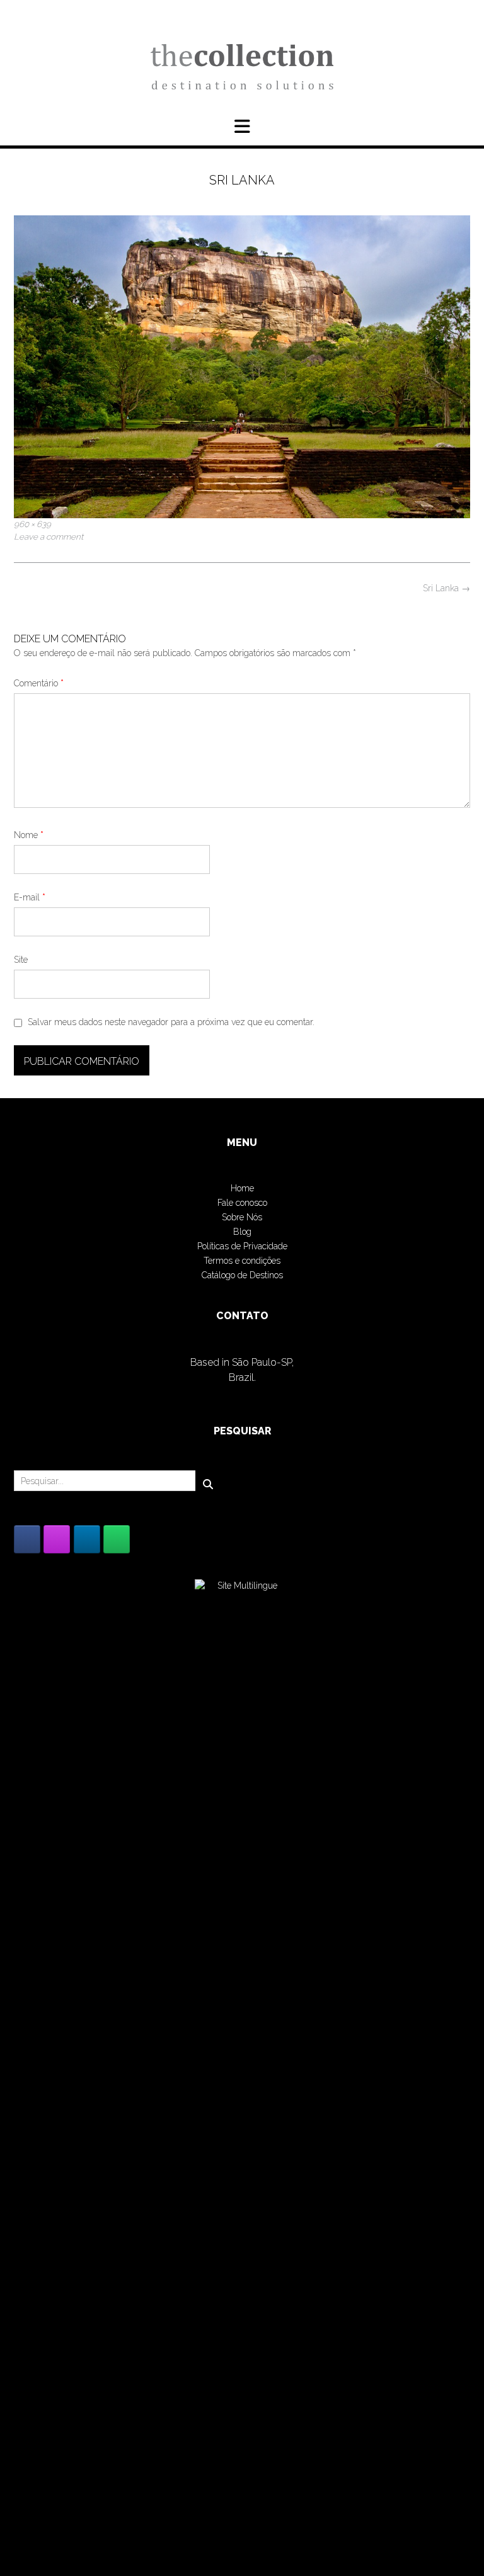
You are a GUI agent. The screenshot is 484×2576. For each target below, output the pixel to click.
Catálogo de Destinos (242, 1275)
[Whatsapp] (117, 1539)
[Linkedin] (87, 1539)
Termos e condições (242, 1261)
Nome (29, 835)
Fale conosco (242, 1203)
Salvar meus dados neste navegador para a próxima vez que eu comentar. (171, 1022)
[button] (242, 127)
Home (242, 1188)
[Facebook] (27, 1539)
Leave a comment (49, 536)
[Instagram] (57, 1539)
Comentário (39, 683)
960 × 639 (32, 524)
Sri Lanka (447, 588)
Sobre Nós (242, 1217)
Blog (242, 1232)
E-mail (30, 897)
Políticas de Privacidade (242, 1246)
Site (21, 960)
